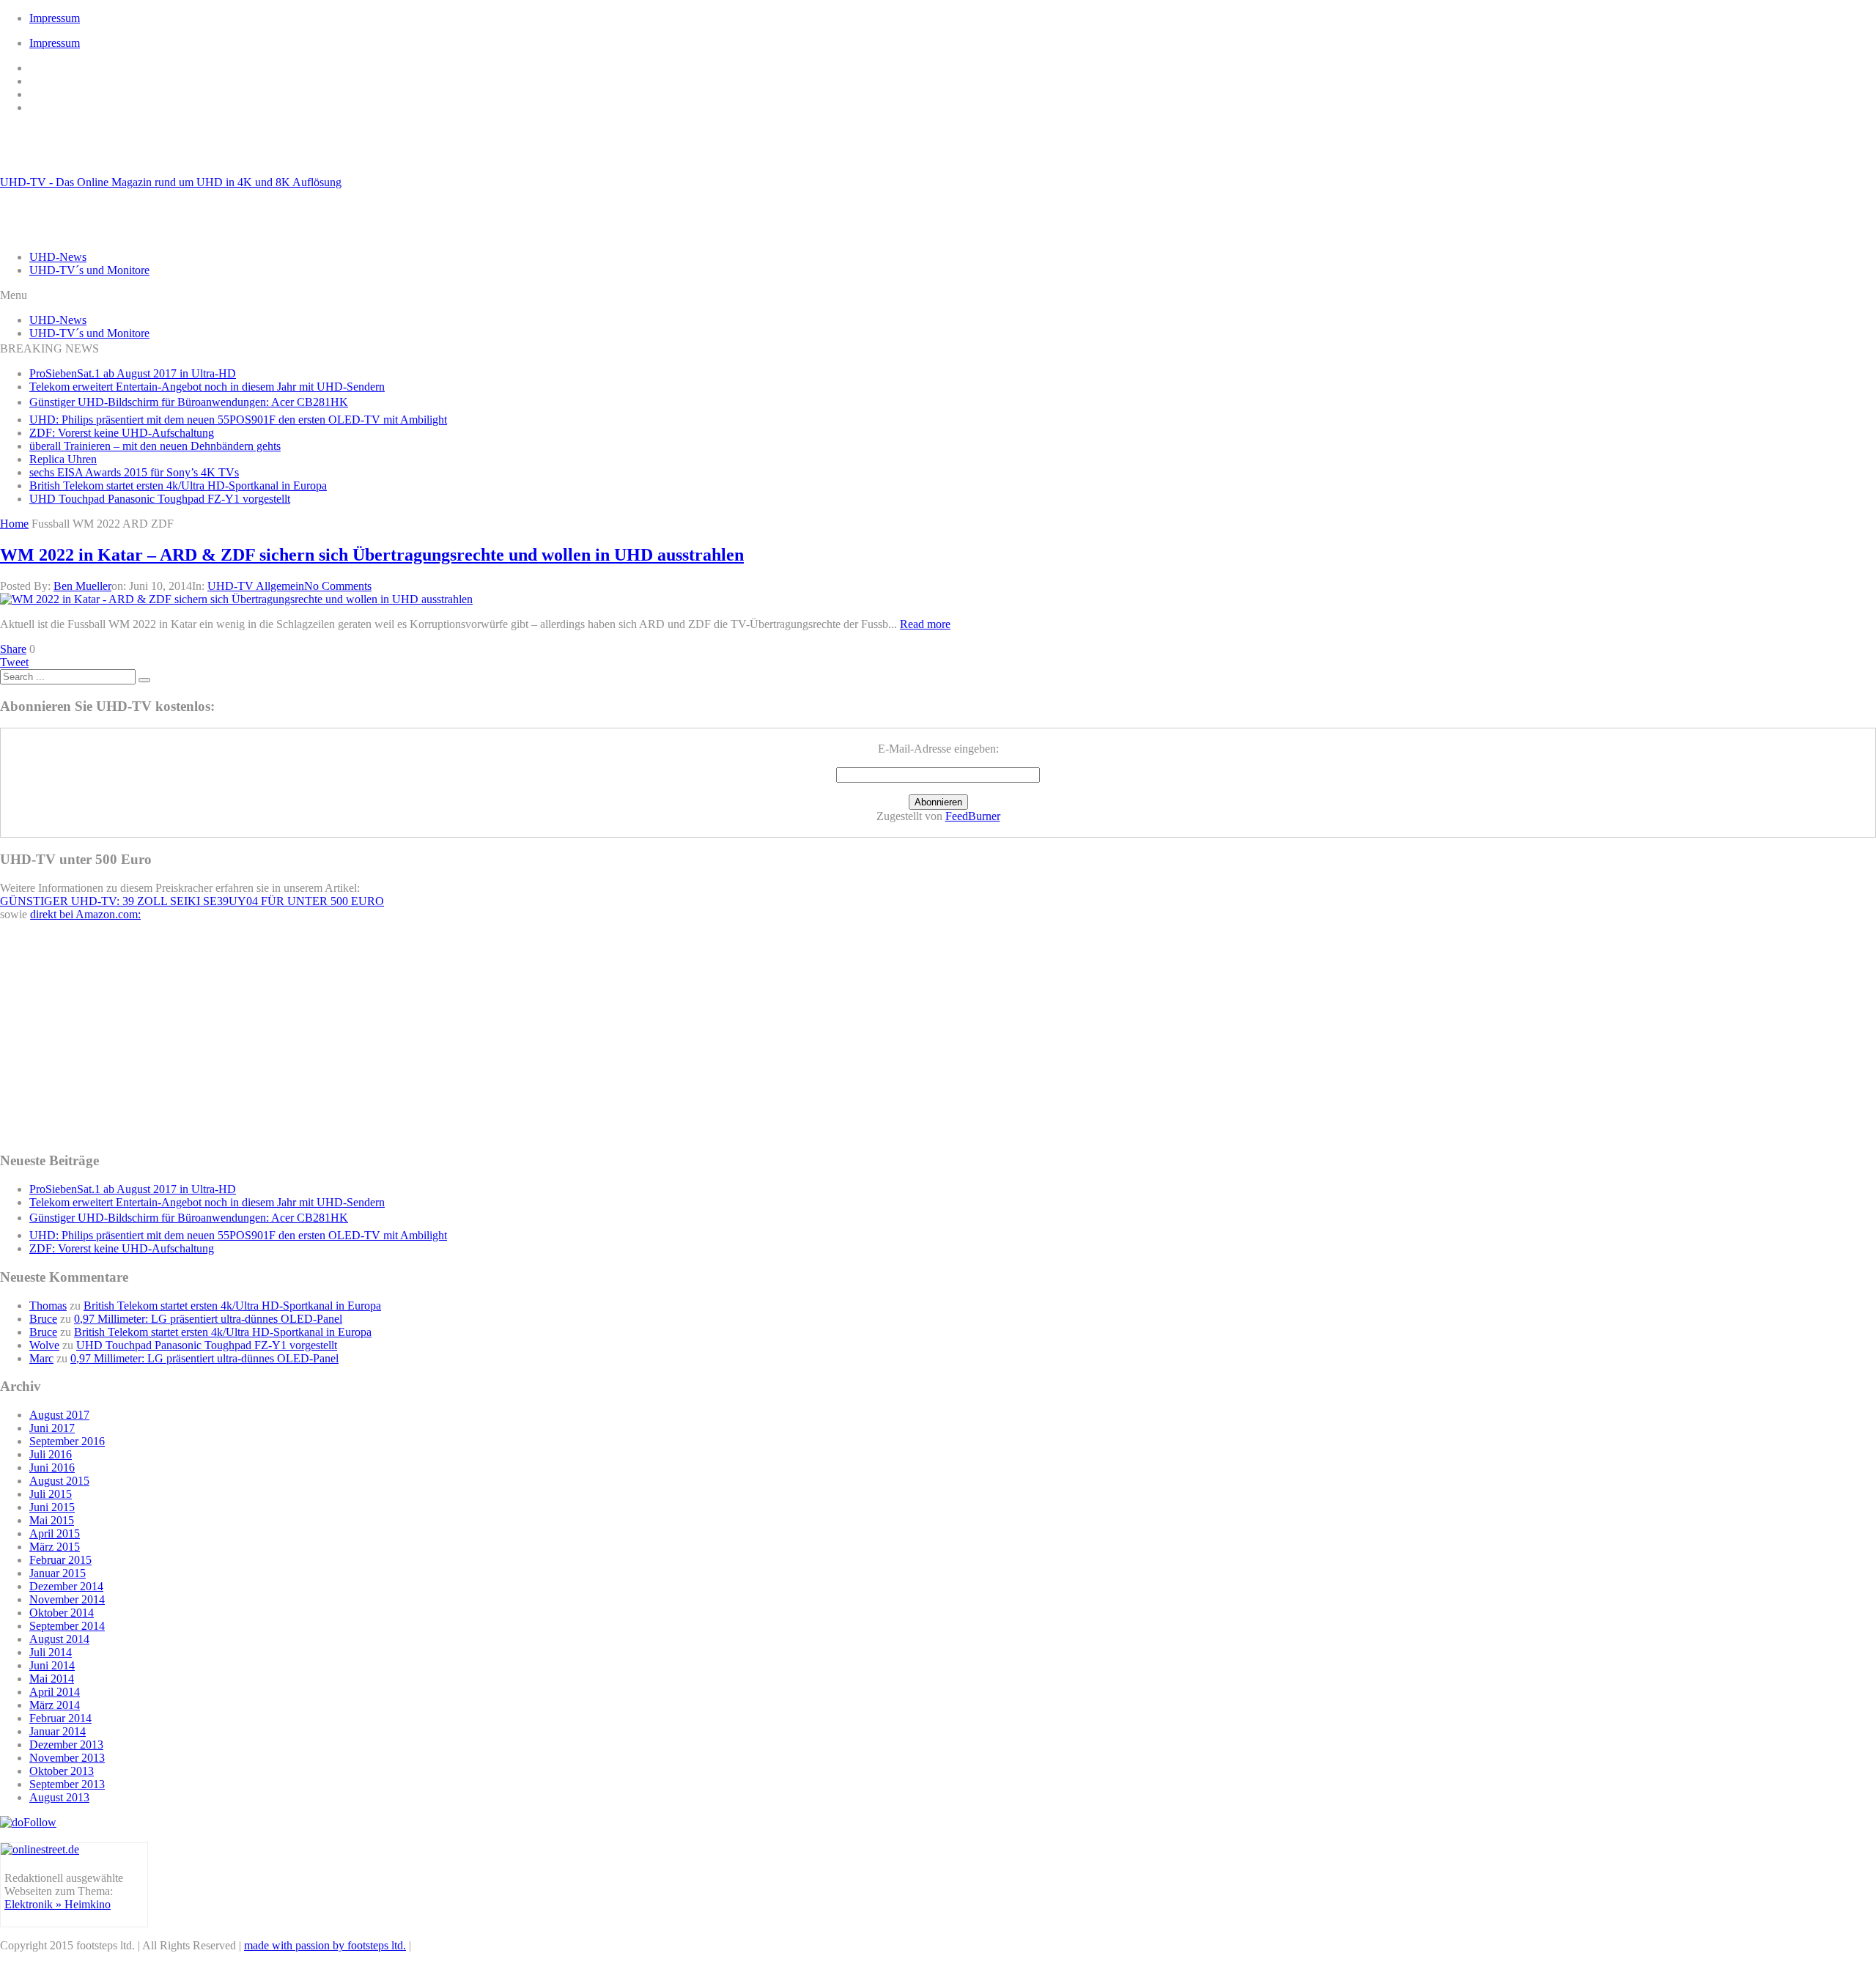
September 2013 (67, 1784)
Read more (925, 624)
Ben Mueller (82, 586)
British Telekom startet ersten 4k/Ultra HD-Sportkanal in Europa (178, 486)
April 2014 (55, 1692)
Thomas (48, 1306)
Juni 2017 (52, 1428)
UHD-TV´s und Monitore (89, 270)
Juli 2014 (51, 1652)
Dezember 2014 (66, 1586)
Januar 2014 (58, 1731)
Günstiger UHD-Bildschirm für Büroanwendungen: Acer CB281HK (189, 402)
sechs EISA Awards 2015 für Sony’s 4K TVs (134, 472)
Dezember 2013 (66, 1745)
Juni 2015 (52, 1507)
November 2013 (67, 1758)
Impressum (55, 18)
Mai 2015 (52, 1520)
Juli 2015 (51, 1494)
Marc (41, 1358)
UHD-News (58, 257)
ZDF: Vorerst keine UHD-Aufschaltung (122, 433)
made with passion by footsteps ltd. (325, 1945)
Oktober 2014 (62, 1613)
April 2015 (55, 1533)
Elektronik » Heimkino (58, 1904)
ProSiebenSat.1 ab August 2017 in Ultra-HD (133, 373)
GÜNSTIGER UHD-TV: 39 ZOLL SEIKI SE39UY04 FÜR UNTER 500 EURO (192, 901)
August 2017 (59, 1415)
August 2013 (59, 1797)
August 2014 (59, 1639)
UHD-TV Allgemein (256, 586)
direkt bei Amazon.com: (85, 914)
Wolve (44, 1345)
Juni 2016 (52, 1468)
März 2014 (55, 1705)
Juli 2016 (51, 1454)
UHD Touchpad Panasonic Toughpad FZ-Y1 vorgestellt (160, 499)
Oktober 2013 (62, 1771)
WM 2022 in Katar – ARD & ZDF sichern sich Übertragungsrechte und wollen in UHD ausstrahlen (372, 555)
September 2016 (67, 1441)
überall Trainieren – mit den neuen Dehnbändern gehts (155, 446)
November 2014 (67, 1599)
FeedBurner (973, 816)
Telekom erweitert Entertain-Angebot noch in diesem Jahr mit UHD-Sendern (207, 387)
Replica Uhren (63, 459)
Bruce (43, 1319)
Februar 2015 (60, 1560)
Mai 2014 (52, 1679)
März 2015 (55, 1547)
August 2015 (59, 1481)
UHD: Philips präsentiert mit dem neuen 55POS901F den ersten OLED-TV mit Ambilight (238, 420)
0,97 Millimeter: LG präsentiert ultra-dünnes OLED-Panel (208, 1319)
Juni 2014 (52, 1665)
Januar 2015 (58, 1573)
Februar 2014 (60, 1718)
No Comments (338, 586)
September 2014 (67, 1626)
